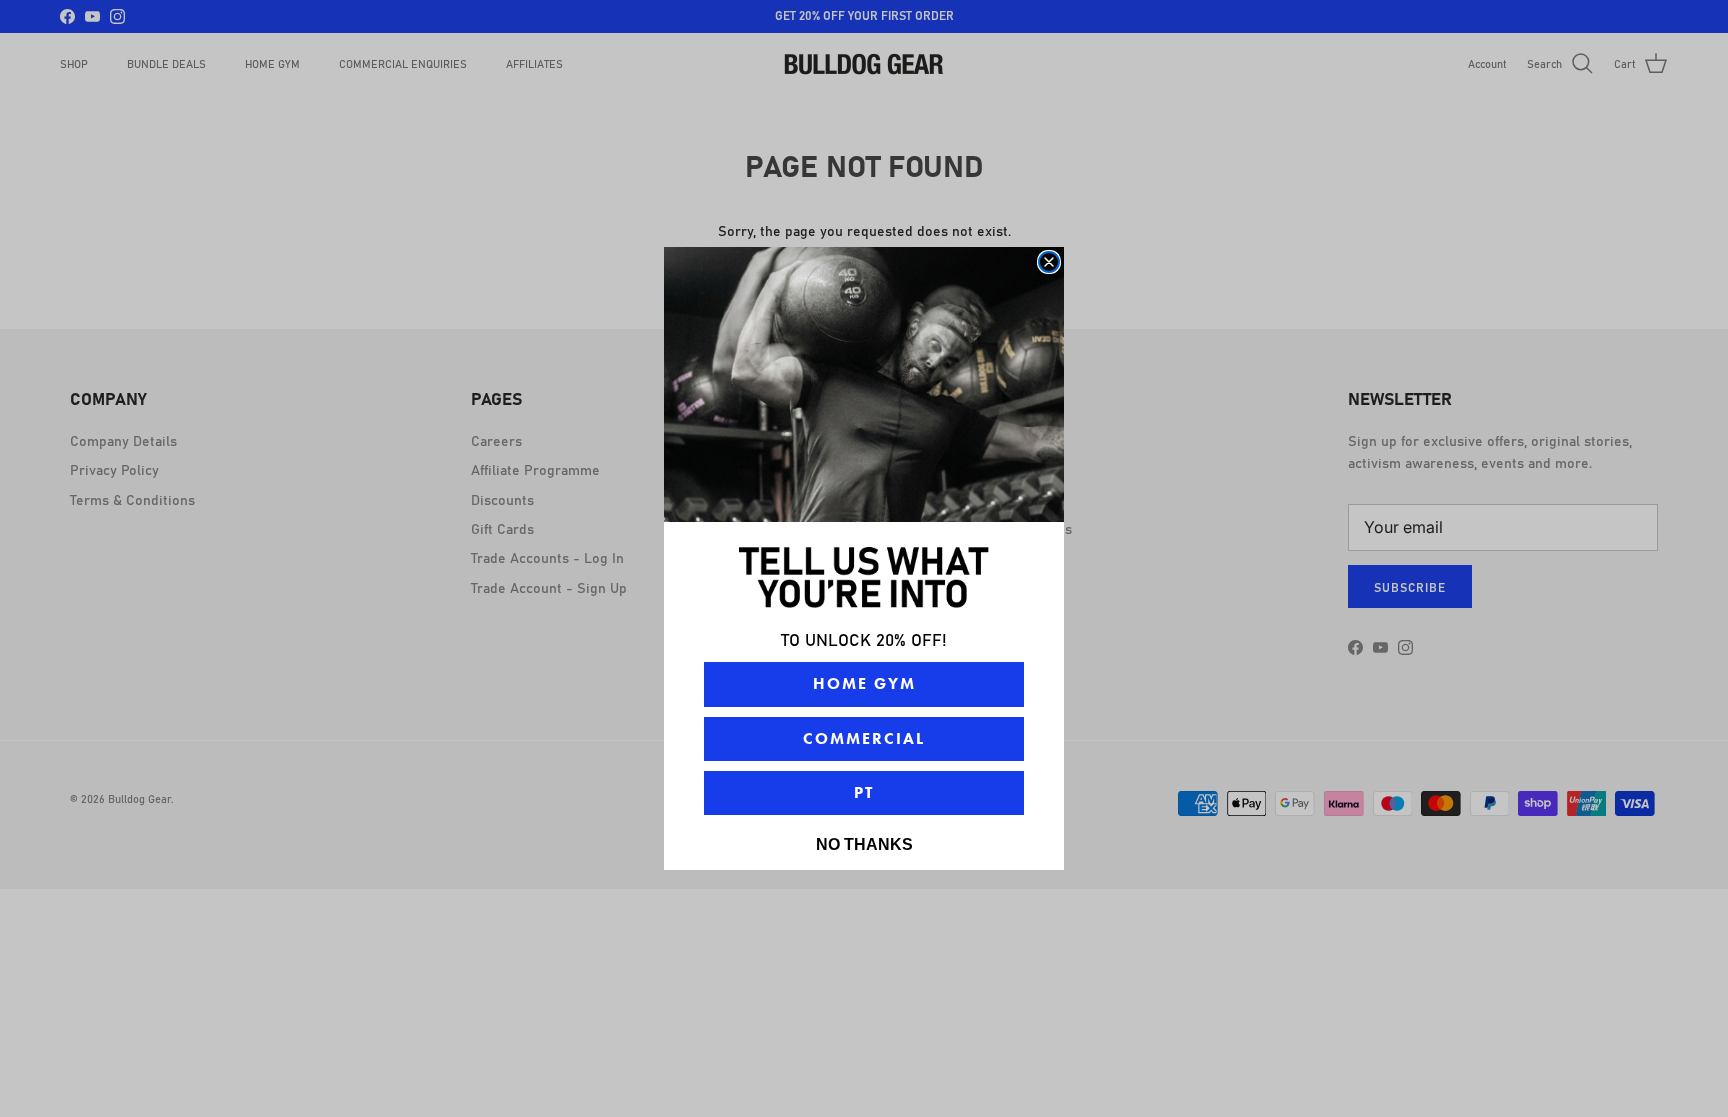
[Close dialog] (1049, 262)
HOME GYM (864, 683)
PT (864, 792)
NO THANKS (864, 844)
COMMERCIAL (864, 738)
